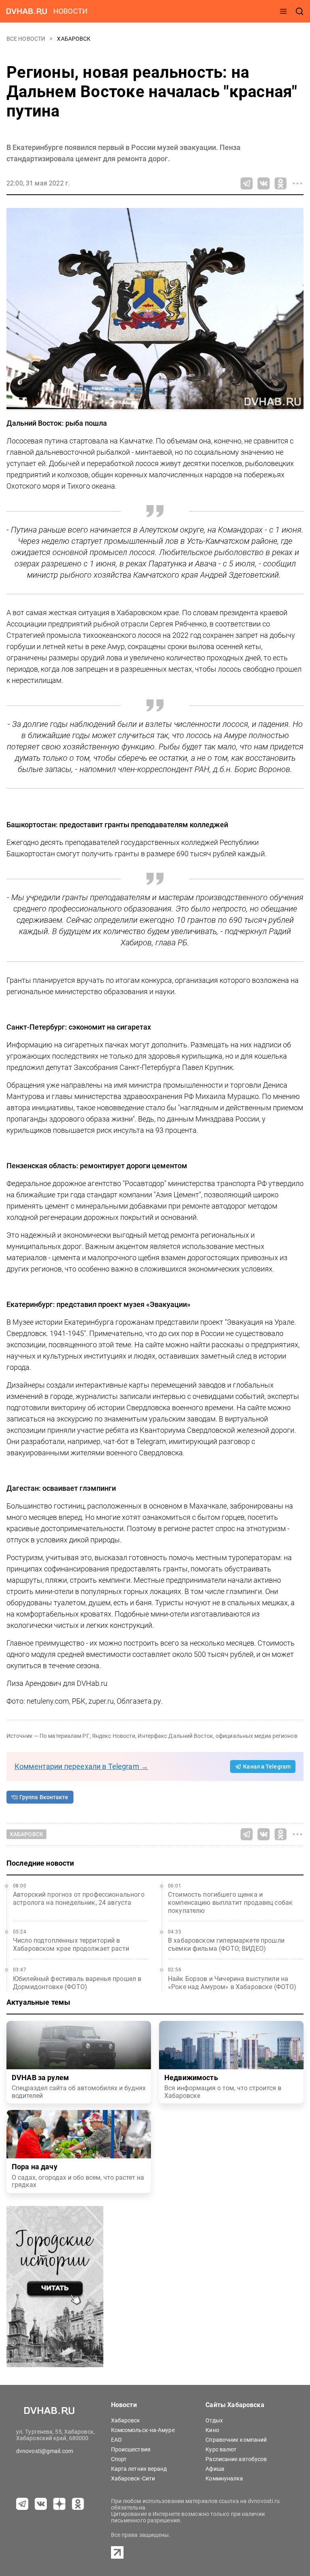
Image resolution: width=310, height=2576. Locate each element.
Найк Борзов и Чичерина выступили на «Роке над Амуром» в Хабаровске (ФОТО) (232, 1983)
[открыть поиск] (300, 11)
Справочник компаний (236, 2440)
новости (70, 11)
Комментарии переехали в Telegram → (81, 1766)
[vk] (41, 2504)
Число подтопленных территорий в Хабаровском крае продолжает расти (71, 1944)
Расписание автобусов (236, 2459)
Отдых (214, 2420)
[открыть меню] (283, 11)
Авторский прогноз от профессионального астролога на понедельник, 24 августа (79, 1899)
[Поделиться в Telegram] (247, 183)
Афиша (215, 2469)
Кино (212, 2430)
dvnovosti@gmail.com (45, 2451)
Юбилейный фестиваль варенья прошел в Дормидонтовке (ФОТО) (77, 1983)
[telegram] (22, 2504)
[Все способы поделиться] (297, 183)
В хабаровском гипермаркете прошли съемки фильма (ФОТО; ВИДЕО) (226, 1944)
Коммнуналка (224, 2478)
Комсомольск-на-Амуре (143, 2430)
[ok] (78, 2504)
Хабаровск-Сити (133, 2478)
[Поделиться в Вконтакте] (264, 183)
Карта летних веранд (139, 2469)
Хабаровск (74, 39)
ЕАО (116, 2440)
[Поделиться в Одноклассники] (281, 183)
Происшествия (131, 2449)
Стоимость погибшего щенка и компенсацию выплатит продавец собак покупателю (230, 1903)
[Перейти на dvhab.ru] (27, 11)
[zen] (59, 2504)
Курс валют (221, 2449)
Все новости (26, 39)
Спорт (119, 2459)
